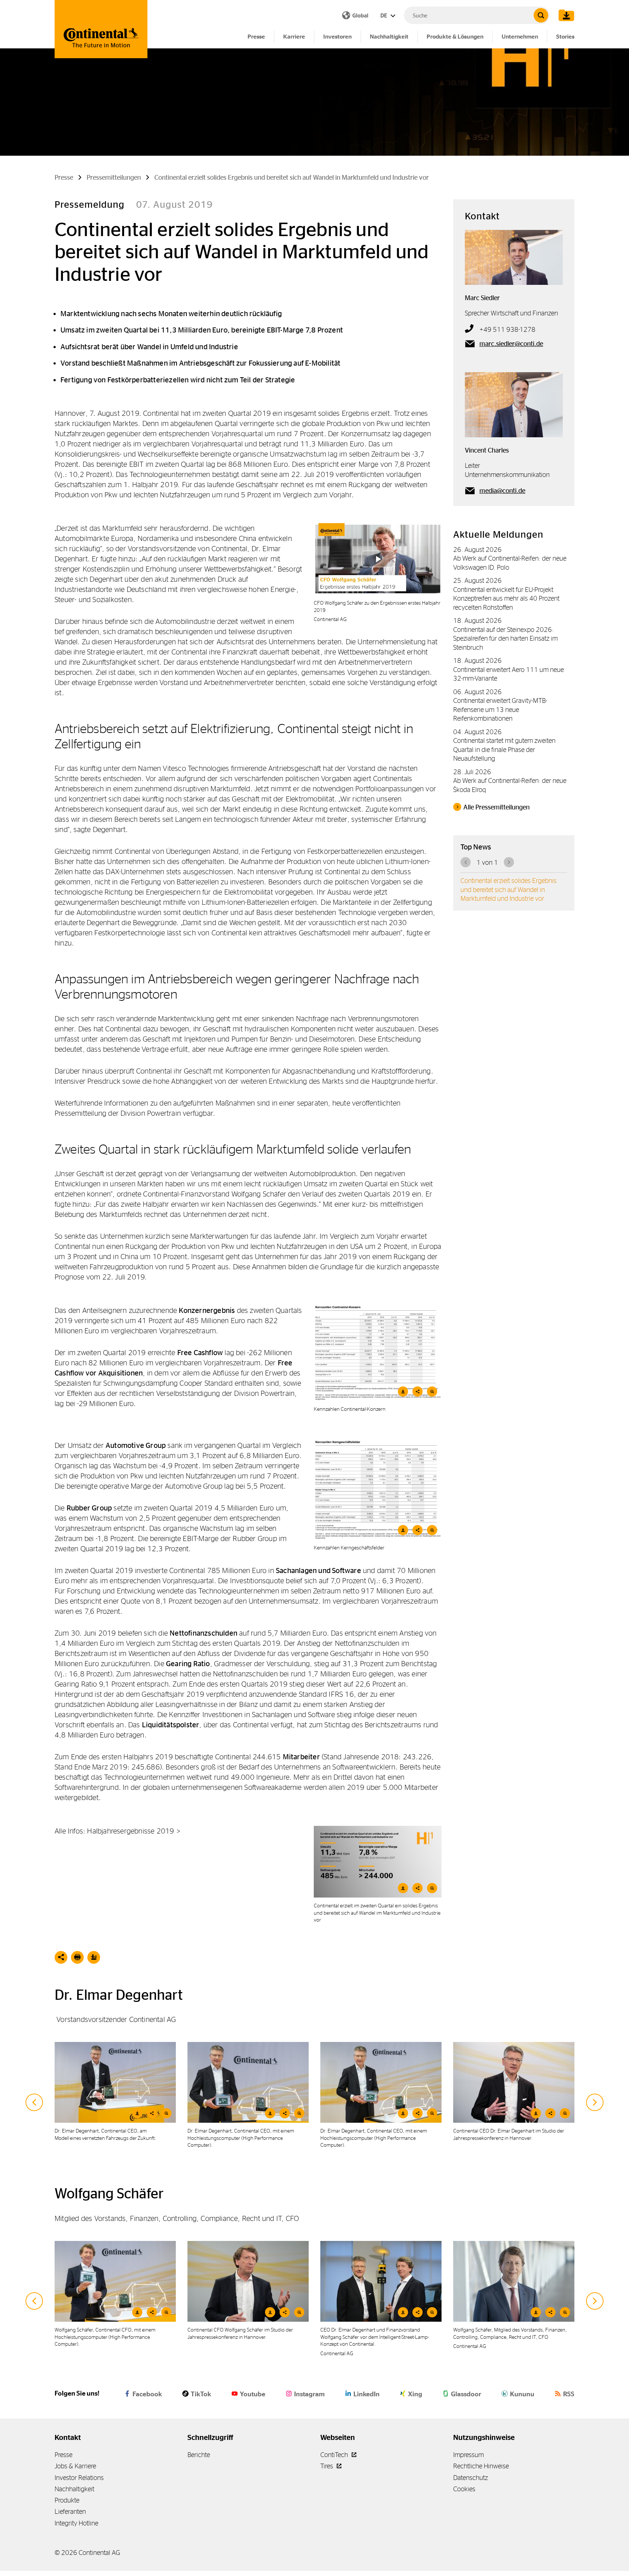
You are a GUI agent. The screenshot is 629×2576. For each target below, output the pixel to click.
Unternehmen (520, 37)
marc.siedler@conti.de (511, 344)
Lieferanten (70, 2511)
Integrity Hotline (76, 2523)
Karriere (294, 37)
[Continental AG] (101, 29)
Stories (565, 37)
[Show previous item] (34, 2102)
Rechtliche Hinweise (481, 2466)
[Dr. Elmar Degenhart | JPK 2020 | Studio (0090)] (514, 2082)
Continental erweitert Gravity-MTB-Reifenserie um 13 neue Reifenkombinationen (500, 709)
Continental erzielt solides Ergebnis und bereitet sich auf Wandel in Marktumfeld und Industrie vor (509, 889)
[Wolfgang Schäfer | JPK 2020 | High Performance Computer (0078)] (115, 2281)
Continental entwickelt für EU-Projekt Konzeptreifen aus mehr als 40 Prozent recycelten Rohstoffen (506, 598)
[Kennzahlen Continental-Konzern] (378, 1353)
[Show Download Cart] (565, 15)
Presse (256, 37)
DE (384, 15)
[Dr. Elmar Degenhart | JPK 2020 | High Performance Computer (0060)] (248, 2082)
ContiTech (335, 2455)
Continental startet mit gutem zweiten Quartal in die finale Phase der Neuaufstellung (504, 749)
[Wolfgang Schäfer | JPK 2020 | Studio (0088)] (248, 2281)
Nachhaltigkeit (389, 37)
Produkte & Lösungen (455, 37)
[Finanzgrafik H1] (378, 1862)
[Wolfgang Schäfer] (514, 2281)
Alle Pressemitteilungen (497, 807)
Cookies (464, 2489)
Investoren (337, 37)
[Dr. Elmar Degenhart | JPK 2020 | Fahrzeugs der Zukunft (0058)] (115, 2082)
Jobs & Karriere (75, 2466)
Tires (327, 2466)
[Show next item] (595, 2102)
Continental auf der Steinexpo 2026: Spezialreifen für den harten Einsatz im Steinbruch (505, 638)
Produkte (67, 2500)
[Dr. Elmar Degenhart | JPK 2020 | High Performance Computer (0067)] (381, 2082)
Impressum (468, 2455)
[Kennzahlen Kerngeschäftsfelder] (378, 1490)
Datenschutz (470, 2478)
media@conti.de (502, 491)
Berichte (199, 2455)
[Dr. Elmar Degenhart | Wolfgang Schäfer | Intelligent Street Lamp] (381, 2281)
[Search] (541, 15)
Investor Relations (79, 2478)
